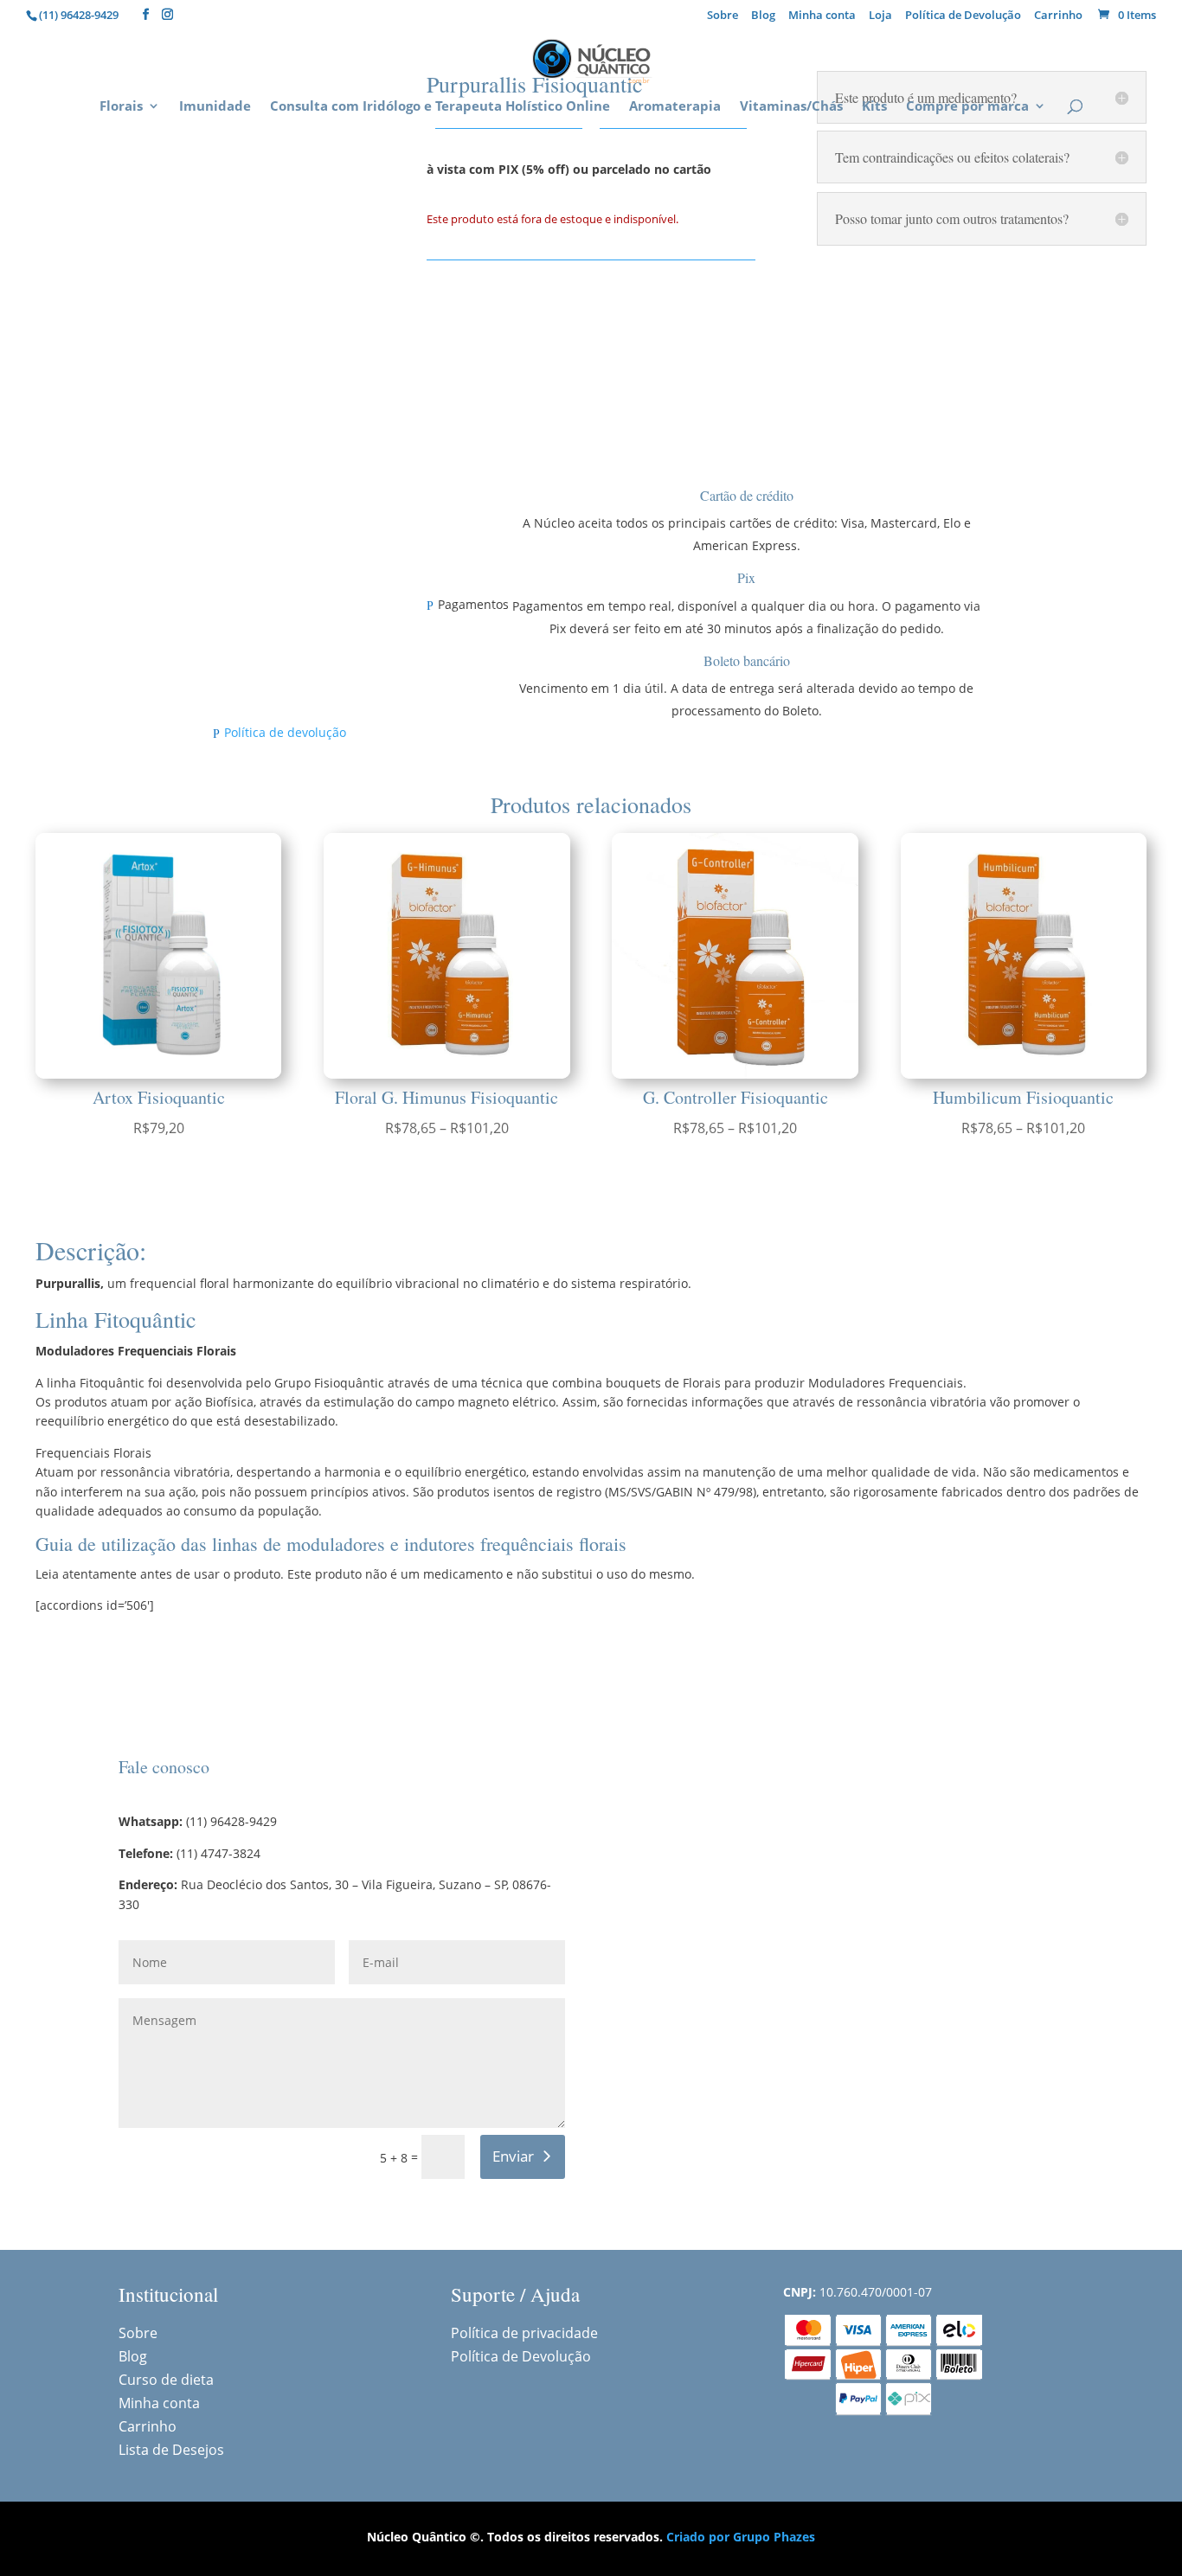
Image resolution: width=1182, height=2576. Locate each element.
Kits (874, 107)
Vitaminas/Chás (791, 107)
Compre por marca (967, 107)
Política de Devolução (963, 16)
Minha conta (822, 16)
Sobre (723, 16)
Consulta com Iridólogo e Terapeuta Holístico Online (440, 107)
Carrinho (1058, 16)
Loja (880, 16)
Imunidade (215, 107)
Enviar (513, 2156)
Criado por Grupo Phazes (741, 2537)
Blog (763, 16)
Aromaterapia (675, 107)
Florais (121, 107)
